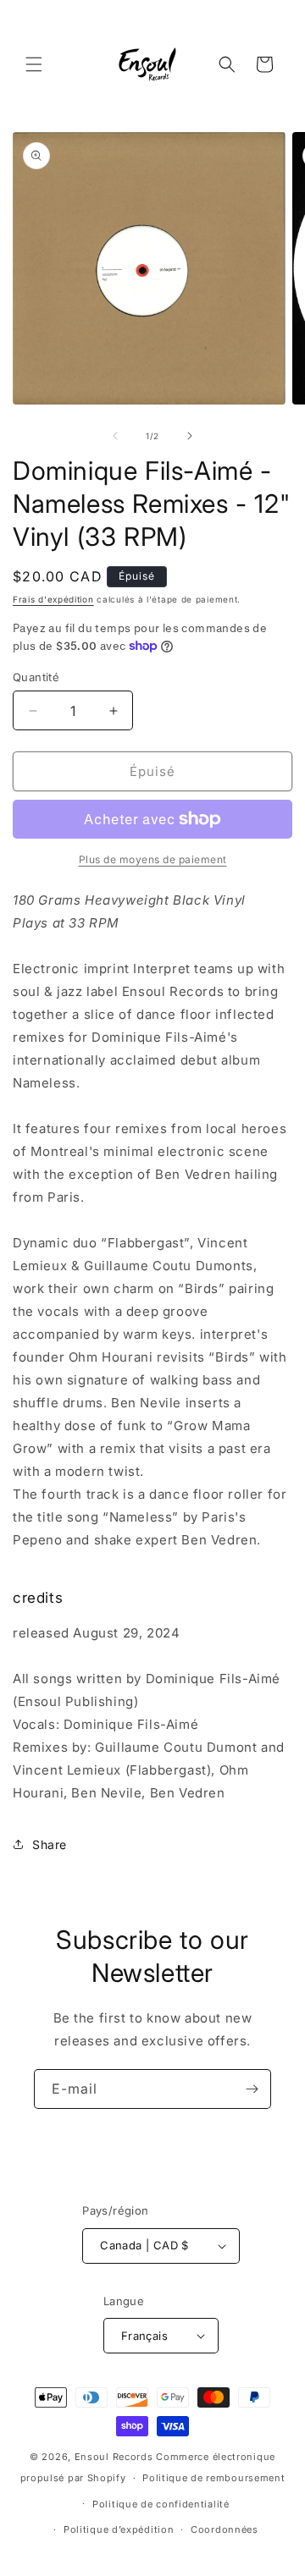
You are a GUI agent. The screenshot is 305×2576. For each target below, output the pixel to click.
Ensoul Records (114, 2457)
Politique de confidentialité (161, 2504)
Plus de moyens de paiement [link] (153, 859)
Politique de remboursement (213, 2478)
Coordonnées (225, 2529)
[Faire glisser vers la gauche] (115, 436)
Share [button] (50, 1844)
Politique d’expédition (119, 2529)
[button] (34, 64)
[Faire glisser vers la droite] (190, 436)
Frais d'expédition (53, 599)
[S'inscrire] (252, 2089)
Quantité (36, 677)
